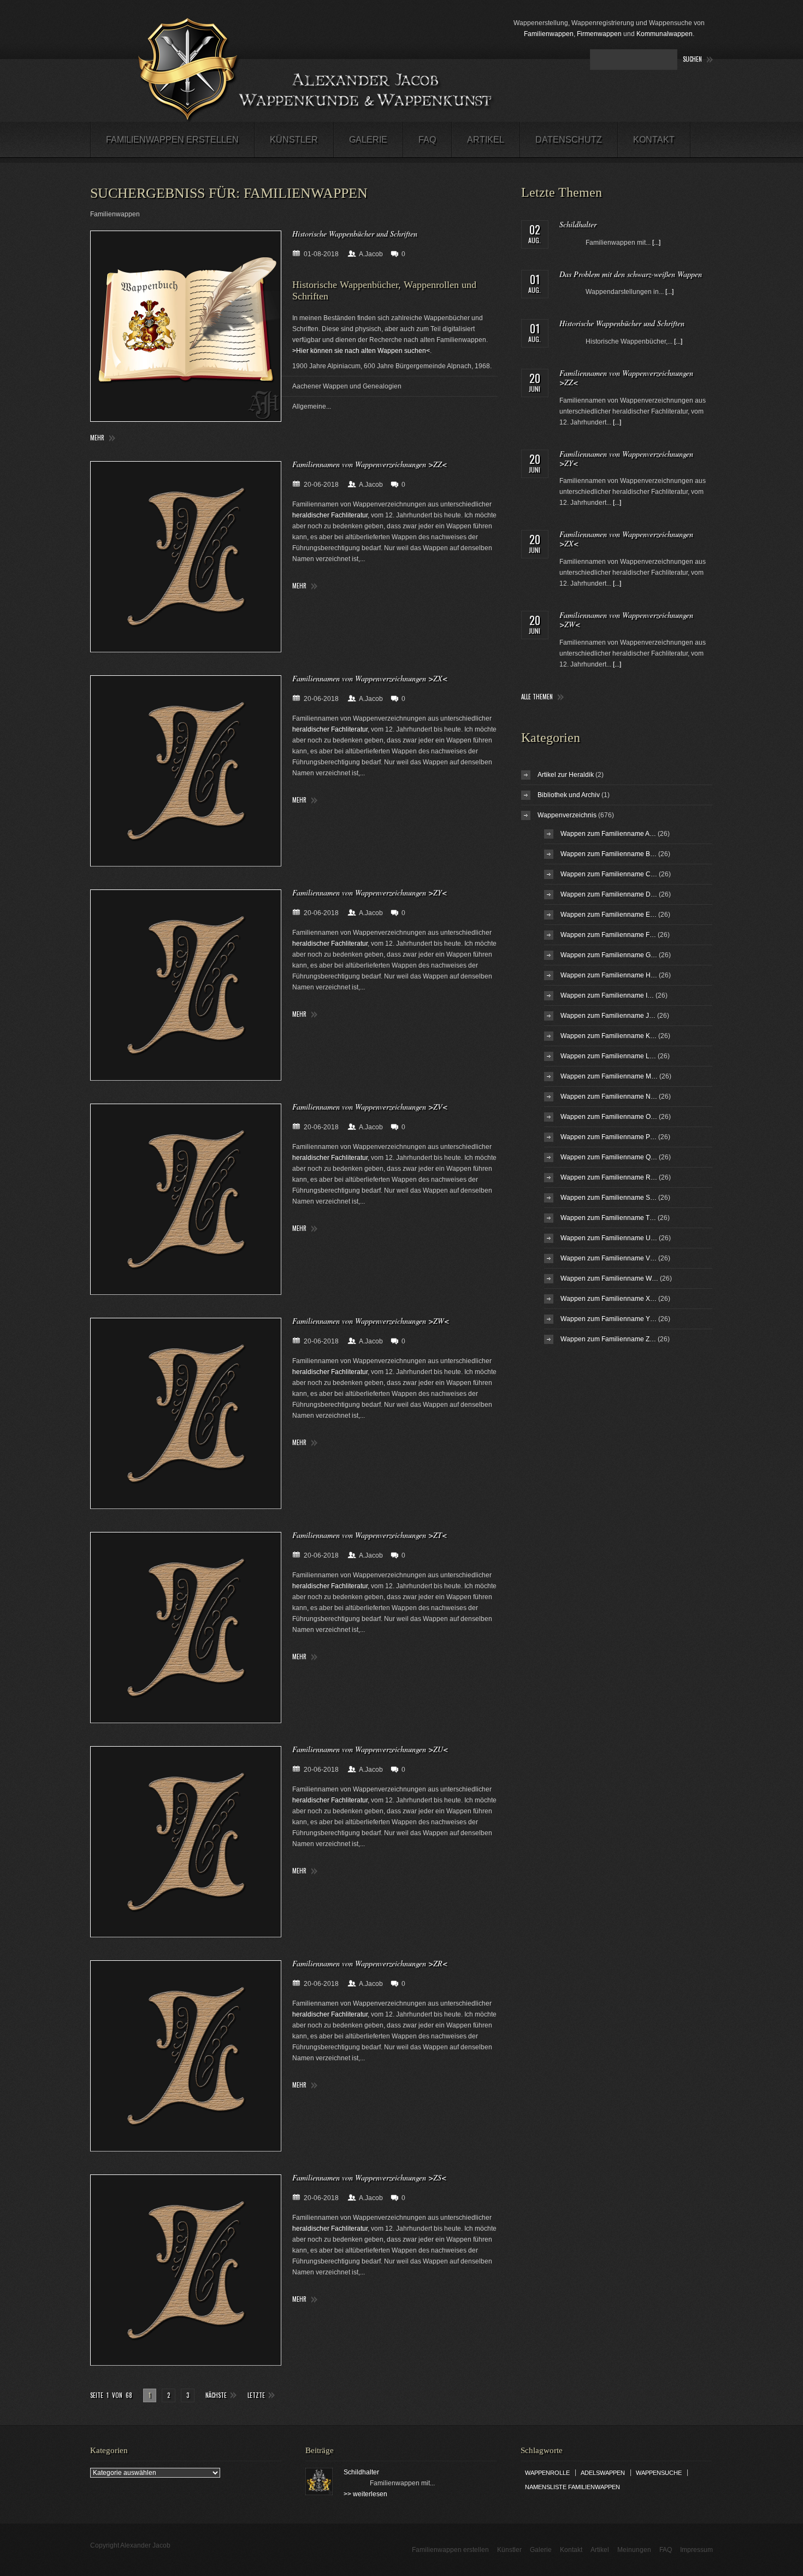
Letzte (256, 2395)
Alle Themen (537, 697)
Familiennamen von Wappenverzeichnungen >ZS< (369, 2177)
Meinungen (634, 2550)
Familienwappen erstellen (172, 140)
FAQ (427, 140)
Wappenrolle (547, 2473)
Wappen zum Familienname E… (609, 915)
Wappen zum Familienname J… (608, 1016)
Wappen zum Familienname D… (609, 894)
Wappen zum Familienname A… (608, 834)
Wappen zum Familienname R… (609, 1177)
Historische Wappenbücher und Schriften (355, 234)
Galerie (368, 140)
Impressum (696, 2550)
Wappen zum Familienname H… (609, 975)
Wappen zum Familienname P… (609, 1137)
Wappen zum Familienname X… (609, 1299)
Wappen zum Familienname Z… (608, 1339)
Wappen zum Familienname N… (609, 1097)
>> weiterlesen (365, 2494)
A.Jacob (371, 254)
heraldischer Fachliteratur (330, 515)
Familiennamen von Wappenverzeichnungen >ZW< (371, 1321)
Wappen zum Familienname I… (607, 995)
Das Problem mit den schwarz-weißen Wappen (631, 274)
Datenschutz (569, 140)
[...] (656, 243)
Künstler (294, 140)
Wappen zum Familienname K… (609, 1036)
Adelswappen (603, 2473)
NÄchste (216, 2395)
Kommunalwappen (665, 34)
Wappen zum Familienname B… (609, 854)
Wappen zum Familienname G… (609, 955)
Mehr (97, 438)
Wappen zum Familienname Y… (609, 1319)
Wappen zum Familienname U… (609, 1238)
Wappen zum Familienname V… (609, 1258)
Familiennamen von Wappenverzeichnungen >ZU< (370, 1749)
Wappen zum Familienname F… (608, 935)
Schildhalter (578, 224)
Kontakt (654, 140)
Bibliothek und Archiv (569, 795)
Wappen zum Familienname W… (609, 1278)
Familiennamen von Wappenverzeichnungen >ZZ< (370, 464)
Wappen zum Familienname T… (608, 1218)
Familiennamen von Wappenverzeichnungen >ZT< (370, 1535)
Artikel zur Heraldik (566, 775)
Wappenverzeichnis (567, 815)
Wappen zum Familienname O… (609, 1117)
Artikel (486, 140)
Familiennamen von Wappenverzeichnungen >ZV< (370, 1107)
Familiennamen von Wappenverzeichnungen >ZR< (370, 1963)
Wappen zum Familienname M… (609, 1076)
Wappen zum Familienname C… (609, 874)
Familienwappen (549, 34)
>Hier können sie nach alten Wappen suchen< (361, 351)
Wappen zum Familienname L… (608, 1056)
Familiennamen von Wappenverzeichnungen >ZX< (370, 678)
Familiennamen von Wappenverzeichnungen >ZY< (370, 892)
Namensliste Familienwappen (572, 2487)
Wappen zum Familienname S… (609, 1198)
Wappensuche (659, 2473)
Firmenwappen (599, 34)
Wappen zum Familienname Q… (609, 1157)
